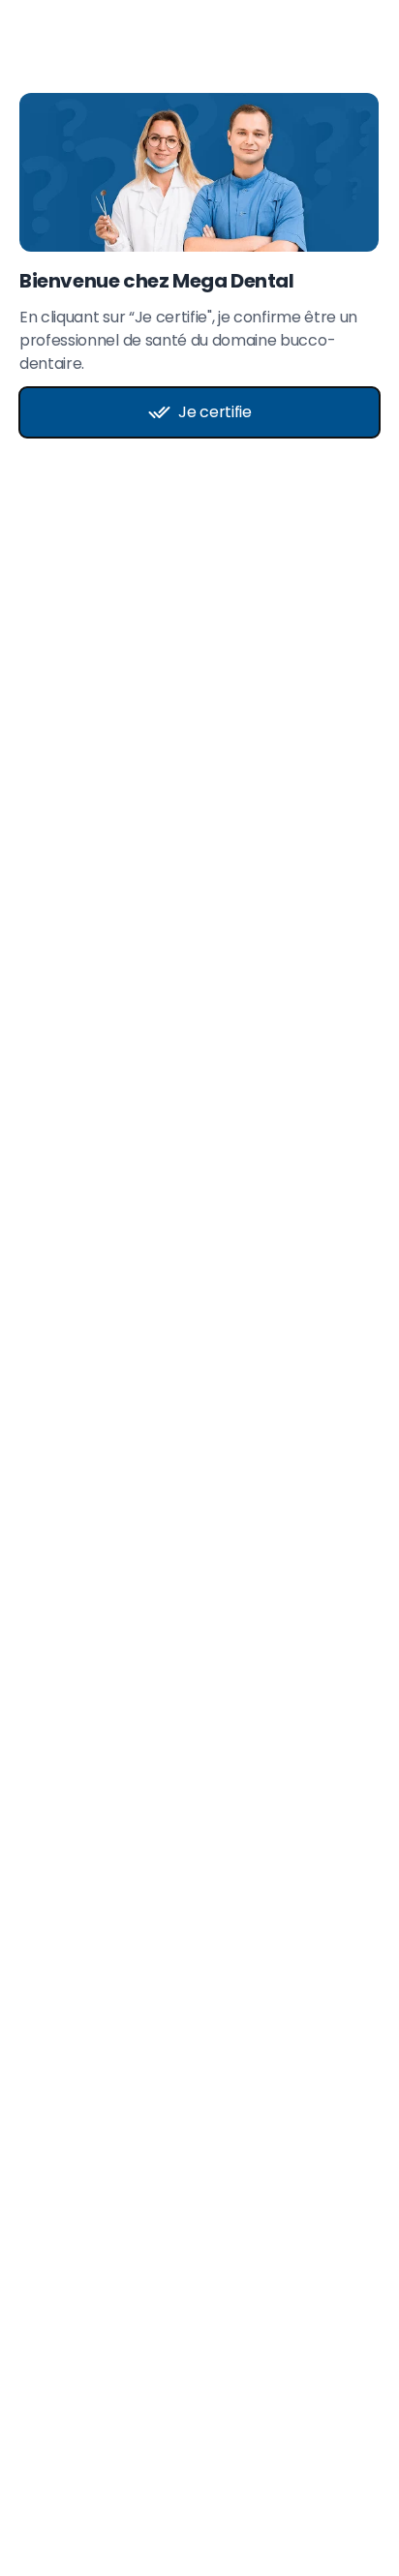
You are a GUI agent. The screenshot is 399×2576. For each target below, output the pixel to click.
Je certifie (215, 412)
